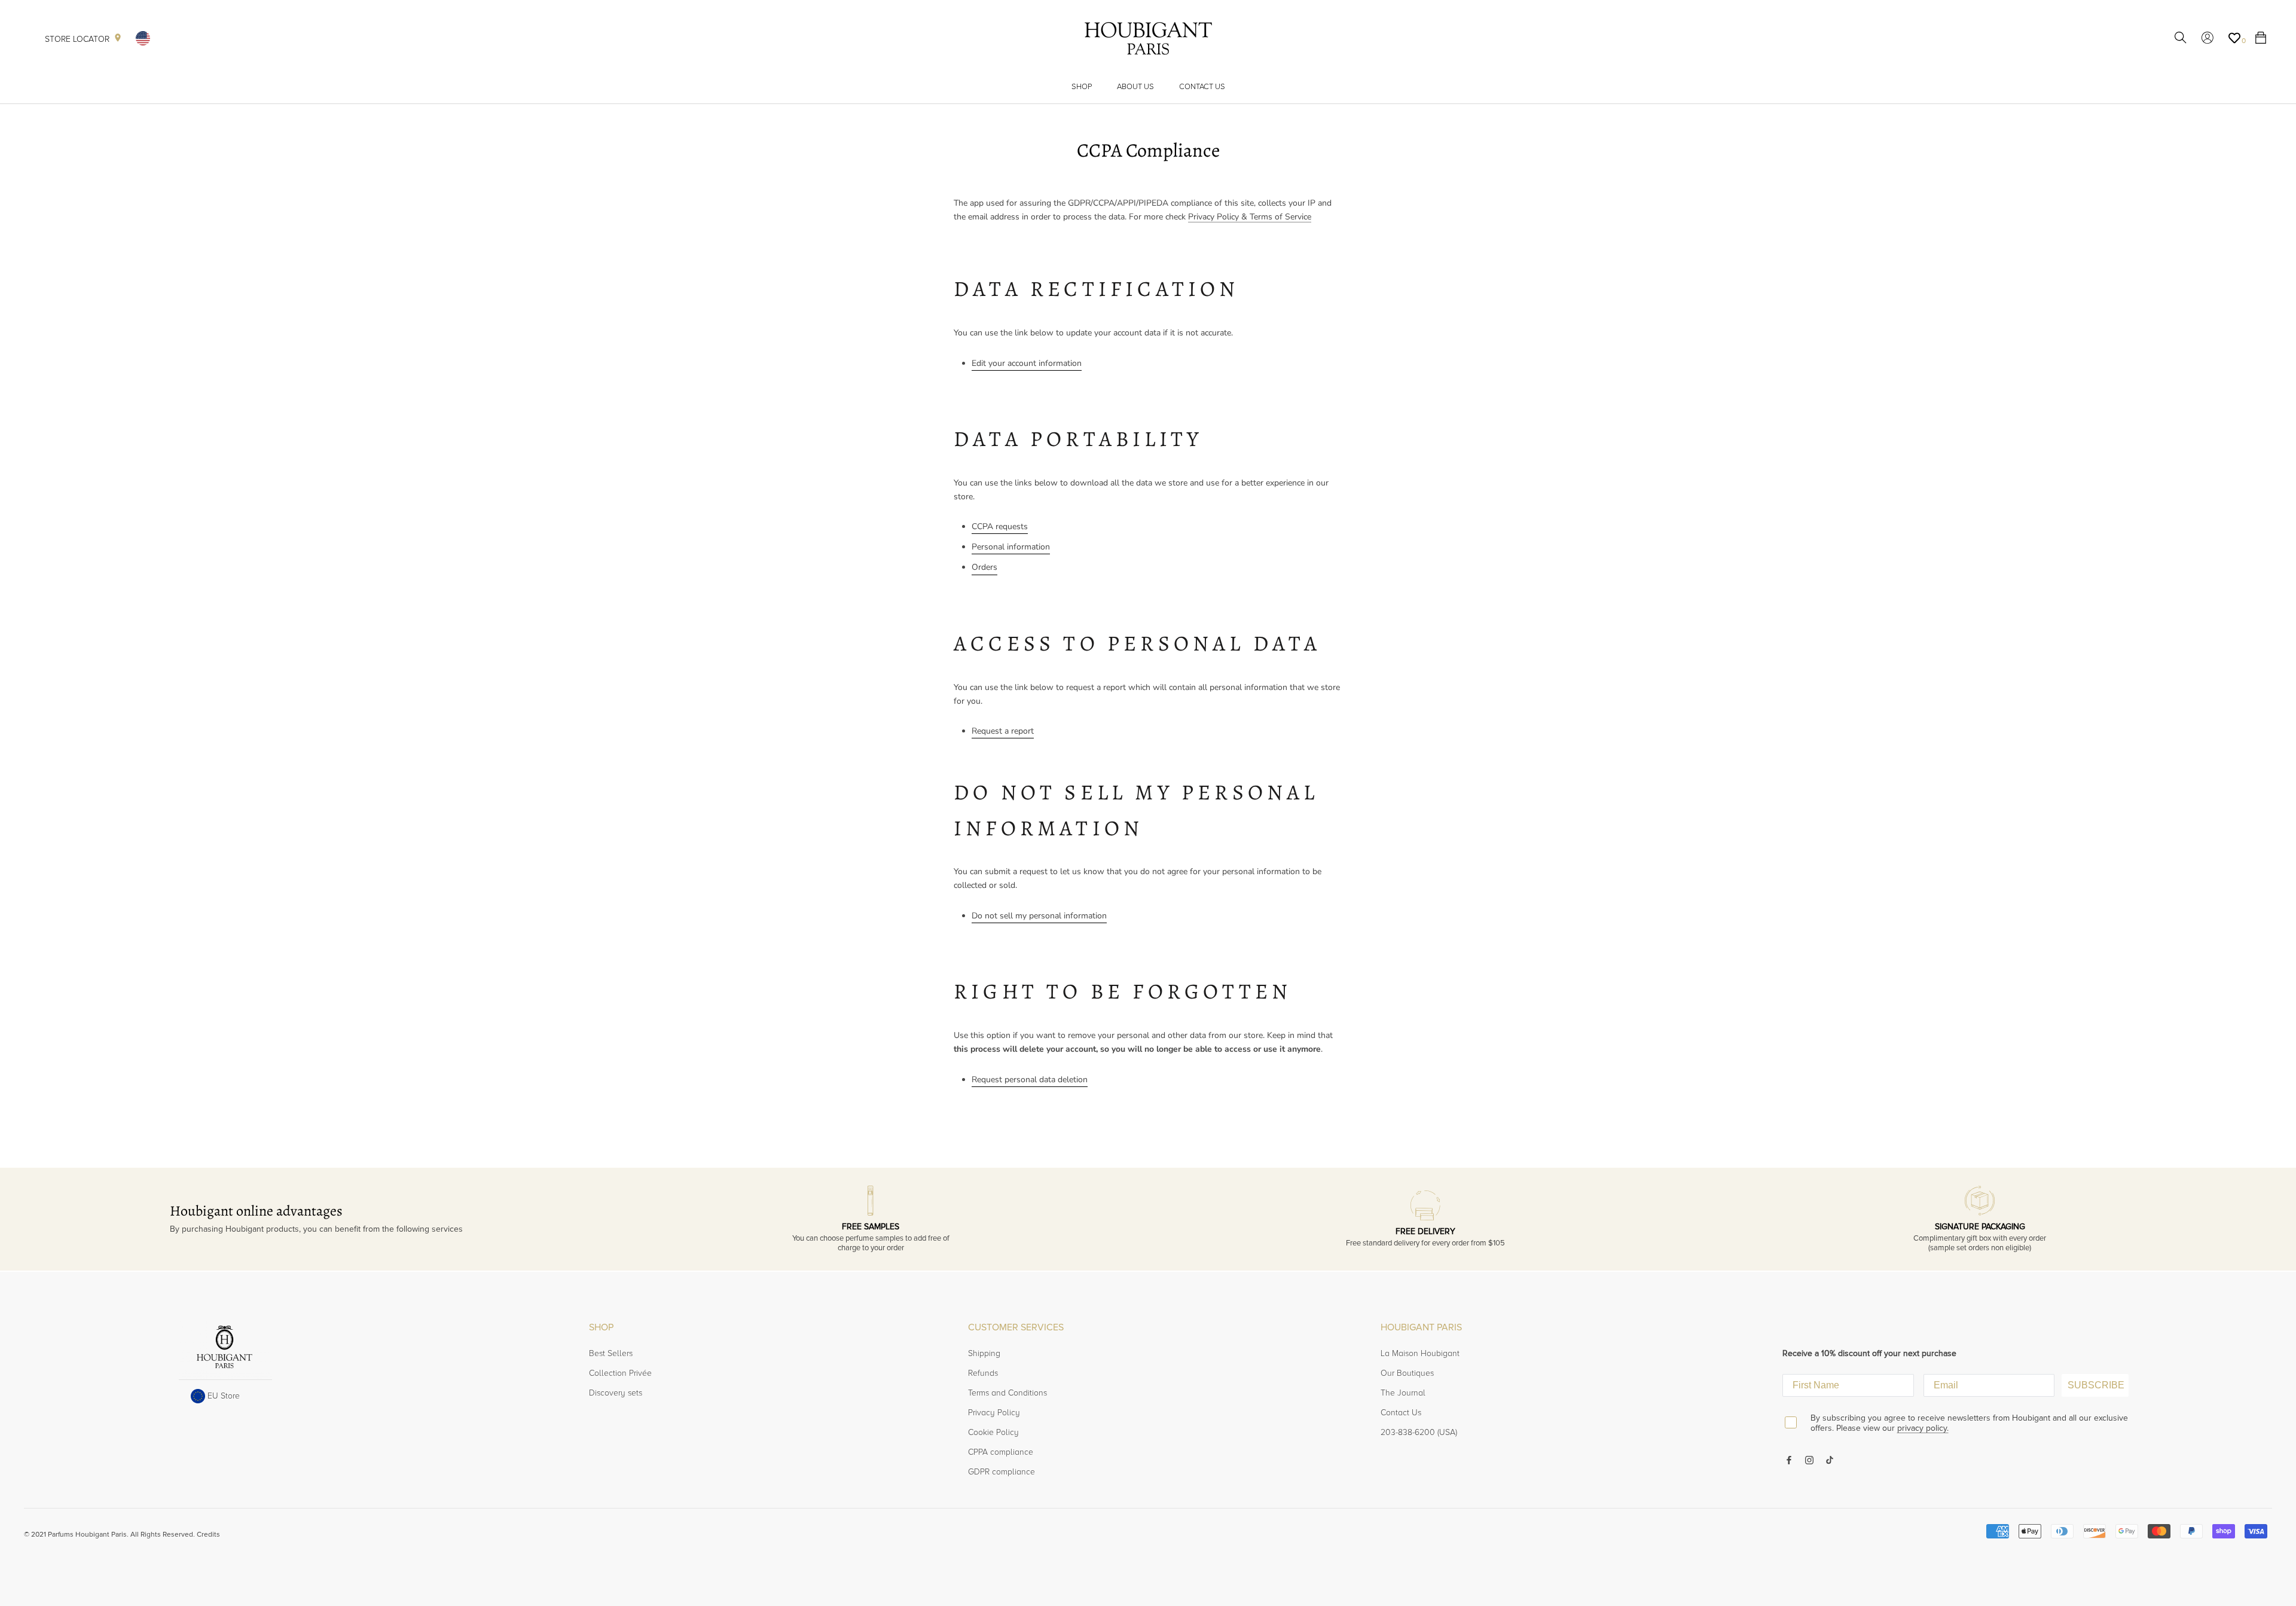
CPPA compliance (1001, 1452)
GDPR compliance (1002, 1472)
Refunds (983, 1373)
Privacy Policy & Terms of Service (1250, 217)
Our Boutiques (1407, 1373)
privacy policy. (1923, 1428)
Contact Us (1202, 87)
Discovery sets (616, 1393)
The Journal (1403, 1393)
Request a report (1003, 731)
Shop (1082, 87)
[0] (2234, 38)
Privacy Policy (994, 1413)
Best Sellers (611, 1353)
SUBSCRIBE (2096, 1385)
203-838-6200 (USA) (1419, 1432)
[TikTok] (1830, 1459)
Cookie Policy (993, 1432)
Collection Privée (620, 1373)
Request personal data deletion (1030, 1080)
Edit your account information (1027, 363)
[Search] (2181, 39)
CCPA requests (1000, 526)
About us (1135, 87)
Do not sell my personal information (1039, 916)
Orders (984, 567)
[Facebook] (1789, 1459)
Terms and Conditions (1007, 1393)
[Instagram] (1809, 1459)
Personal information (1011, 547)
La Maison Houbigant (1420, 1353)
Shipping (984, 1353)
